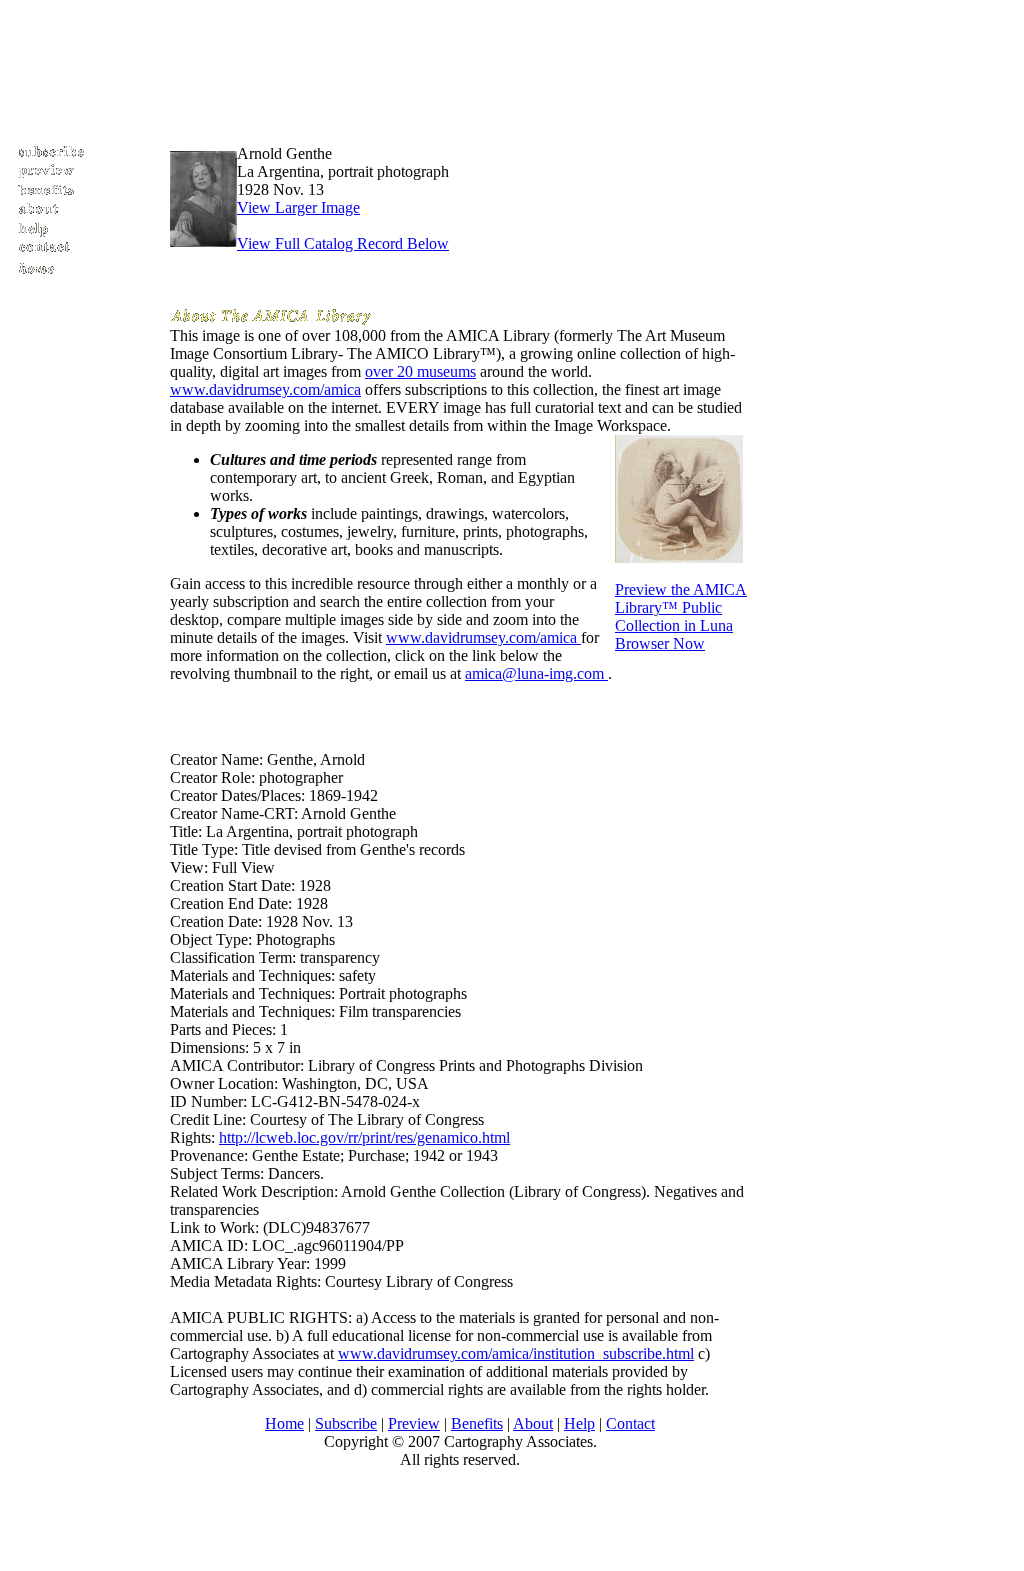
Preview (414, 1423)
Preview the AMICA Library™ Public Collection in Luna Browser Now (681, 616)
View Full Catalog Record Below (343, 243)
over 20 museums (420, 371)
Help (579, 1423)
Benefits (477, 1423)
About (533, 1423)
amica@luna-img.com (536, 673)
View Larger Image (298, 207)
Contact (630, 1423)
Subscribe (346, 1423)
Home (284, 1423)
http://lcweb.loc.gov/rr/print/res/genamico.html (364, 1137)
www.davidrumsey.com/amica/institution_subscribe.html (516, 1353)
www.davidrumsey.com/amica (265, 389)
